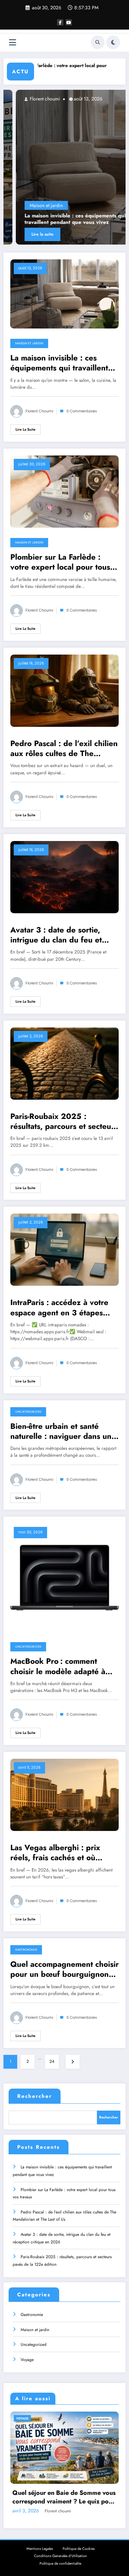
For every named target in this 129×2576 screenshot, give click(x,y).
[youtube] (69, 22)
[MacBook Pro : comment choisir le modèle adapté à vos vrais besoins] (64, 1577)
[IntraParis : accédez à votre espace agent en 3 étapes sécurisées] (64, 1249)
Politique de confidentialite (60, 2563)
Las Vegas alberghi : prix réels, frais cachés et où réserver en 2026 (55, 1853)
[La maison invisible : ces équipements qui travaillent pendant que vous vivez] (64, 293)
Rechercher (35, 2096)
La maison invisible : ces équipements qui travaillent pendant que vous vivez (54, 219)
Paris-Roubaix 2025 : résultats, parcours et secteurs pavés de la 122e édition (64, 1122)
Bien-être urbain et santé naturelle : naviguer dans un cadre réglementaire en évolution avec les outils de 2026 (61, 1431)
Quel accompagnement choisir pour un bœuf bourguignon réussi (64, 1969)
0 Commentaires (82, 411)
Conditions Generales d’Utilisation (61, 2556)
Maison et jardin (25, 205)
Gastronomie (26, 1950)
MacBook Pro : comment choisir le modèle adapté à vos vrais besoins (58, 1666)
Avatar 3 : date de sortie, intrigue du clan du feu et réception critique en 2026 (59, 935)
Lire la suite (22, 234)
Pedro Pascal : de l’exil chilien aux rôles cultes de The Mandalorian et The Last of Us (64, 749)
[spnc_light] (113, 42)
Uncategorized (28, 1412)
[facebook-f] (60, 22)
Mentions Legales (40, 2549)
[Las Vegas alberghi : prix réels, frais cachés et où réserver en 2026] (64, 1794)
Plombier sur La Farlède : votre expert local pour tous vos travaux (60, 562)
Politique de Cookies (79, 2549)
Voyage (27, 2360)
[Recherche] (98, 42)
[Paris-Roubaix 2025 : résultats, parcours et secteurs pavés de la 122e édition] (64, 1063)
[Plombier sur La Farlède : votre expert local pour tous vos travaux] (64, 491)
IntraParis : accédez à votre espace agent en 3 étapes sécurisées (59, 1308)
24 (52, 2061)
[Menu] (13, 42)
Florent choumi (23, 99)
